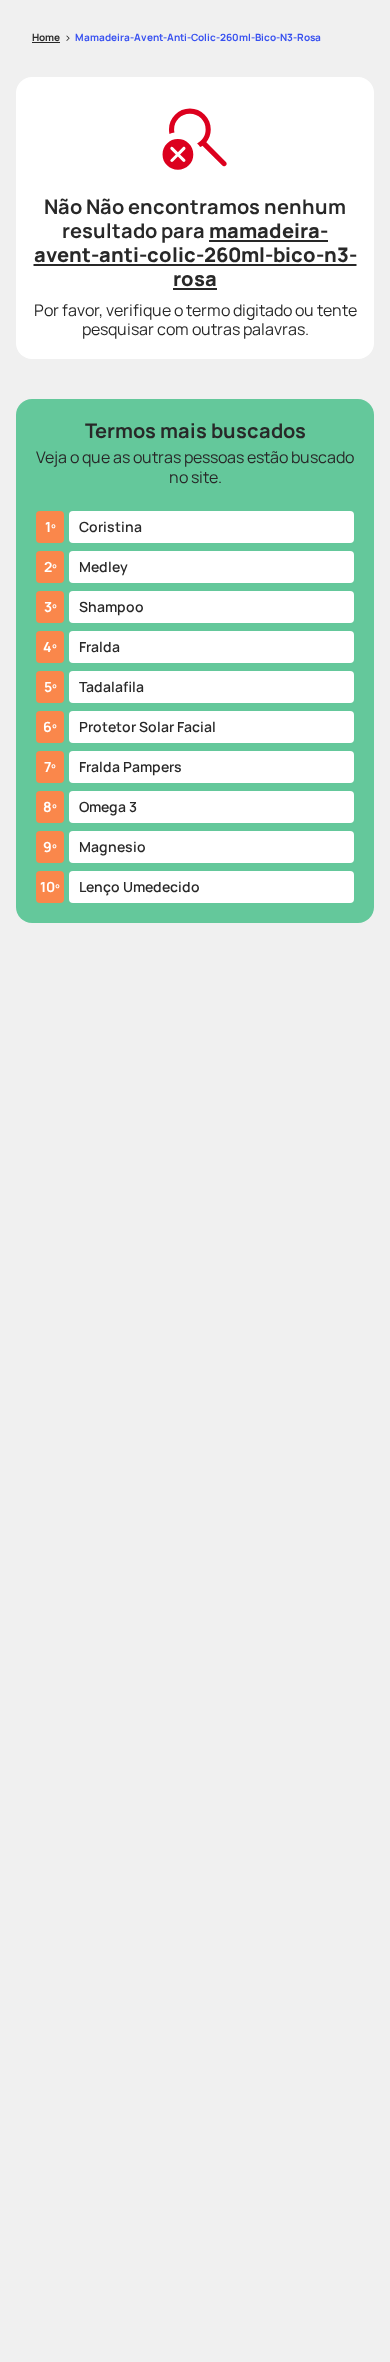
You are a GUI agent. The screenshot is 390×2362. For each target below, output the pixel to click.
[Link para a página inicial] (46, 37)
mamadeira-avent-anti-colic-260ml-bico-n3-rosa (198, 37)
